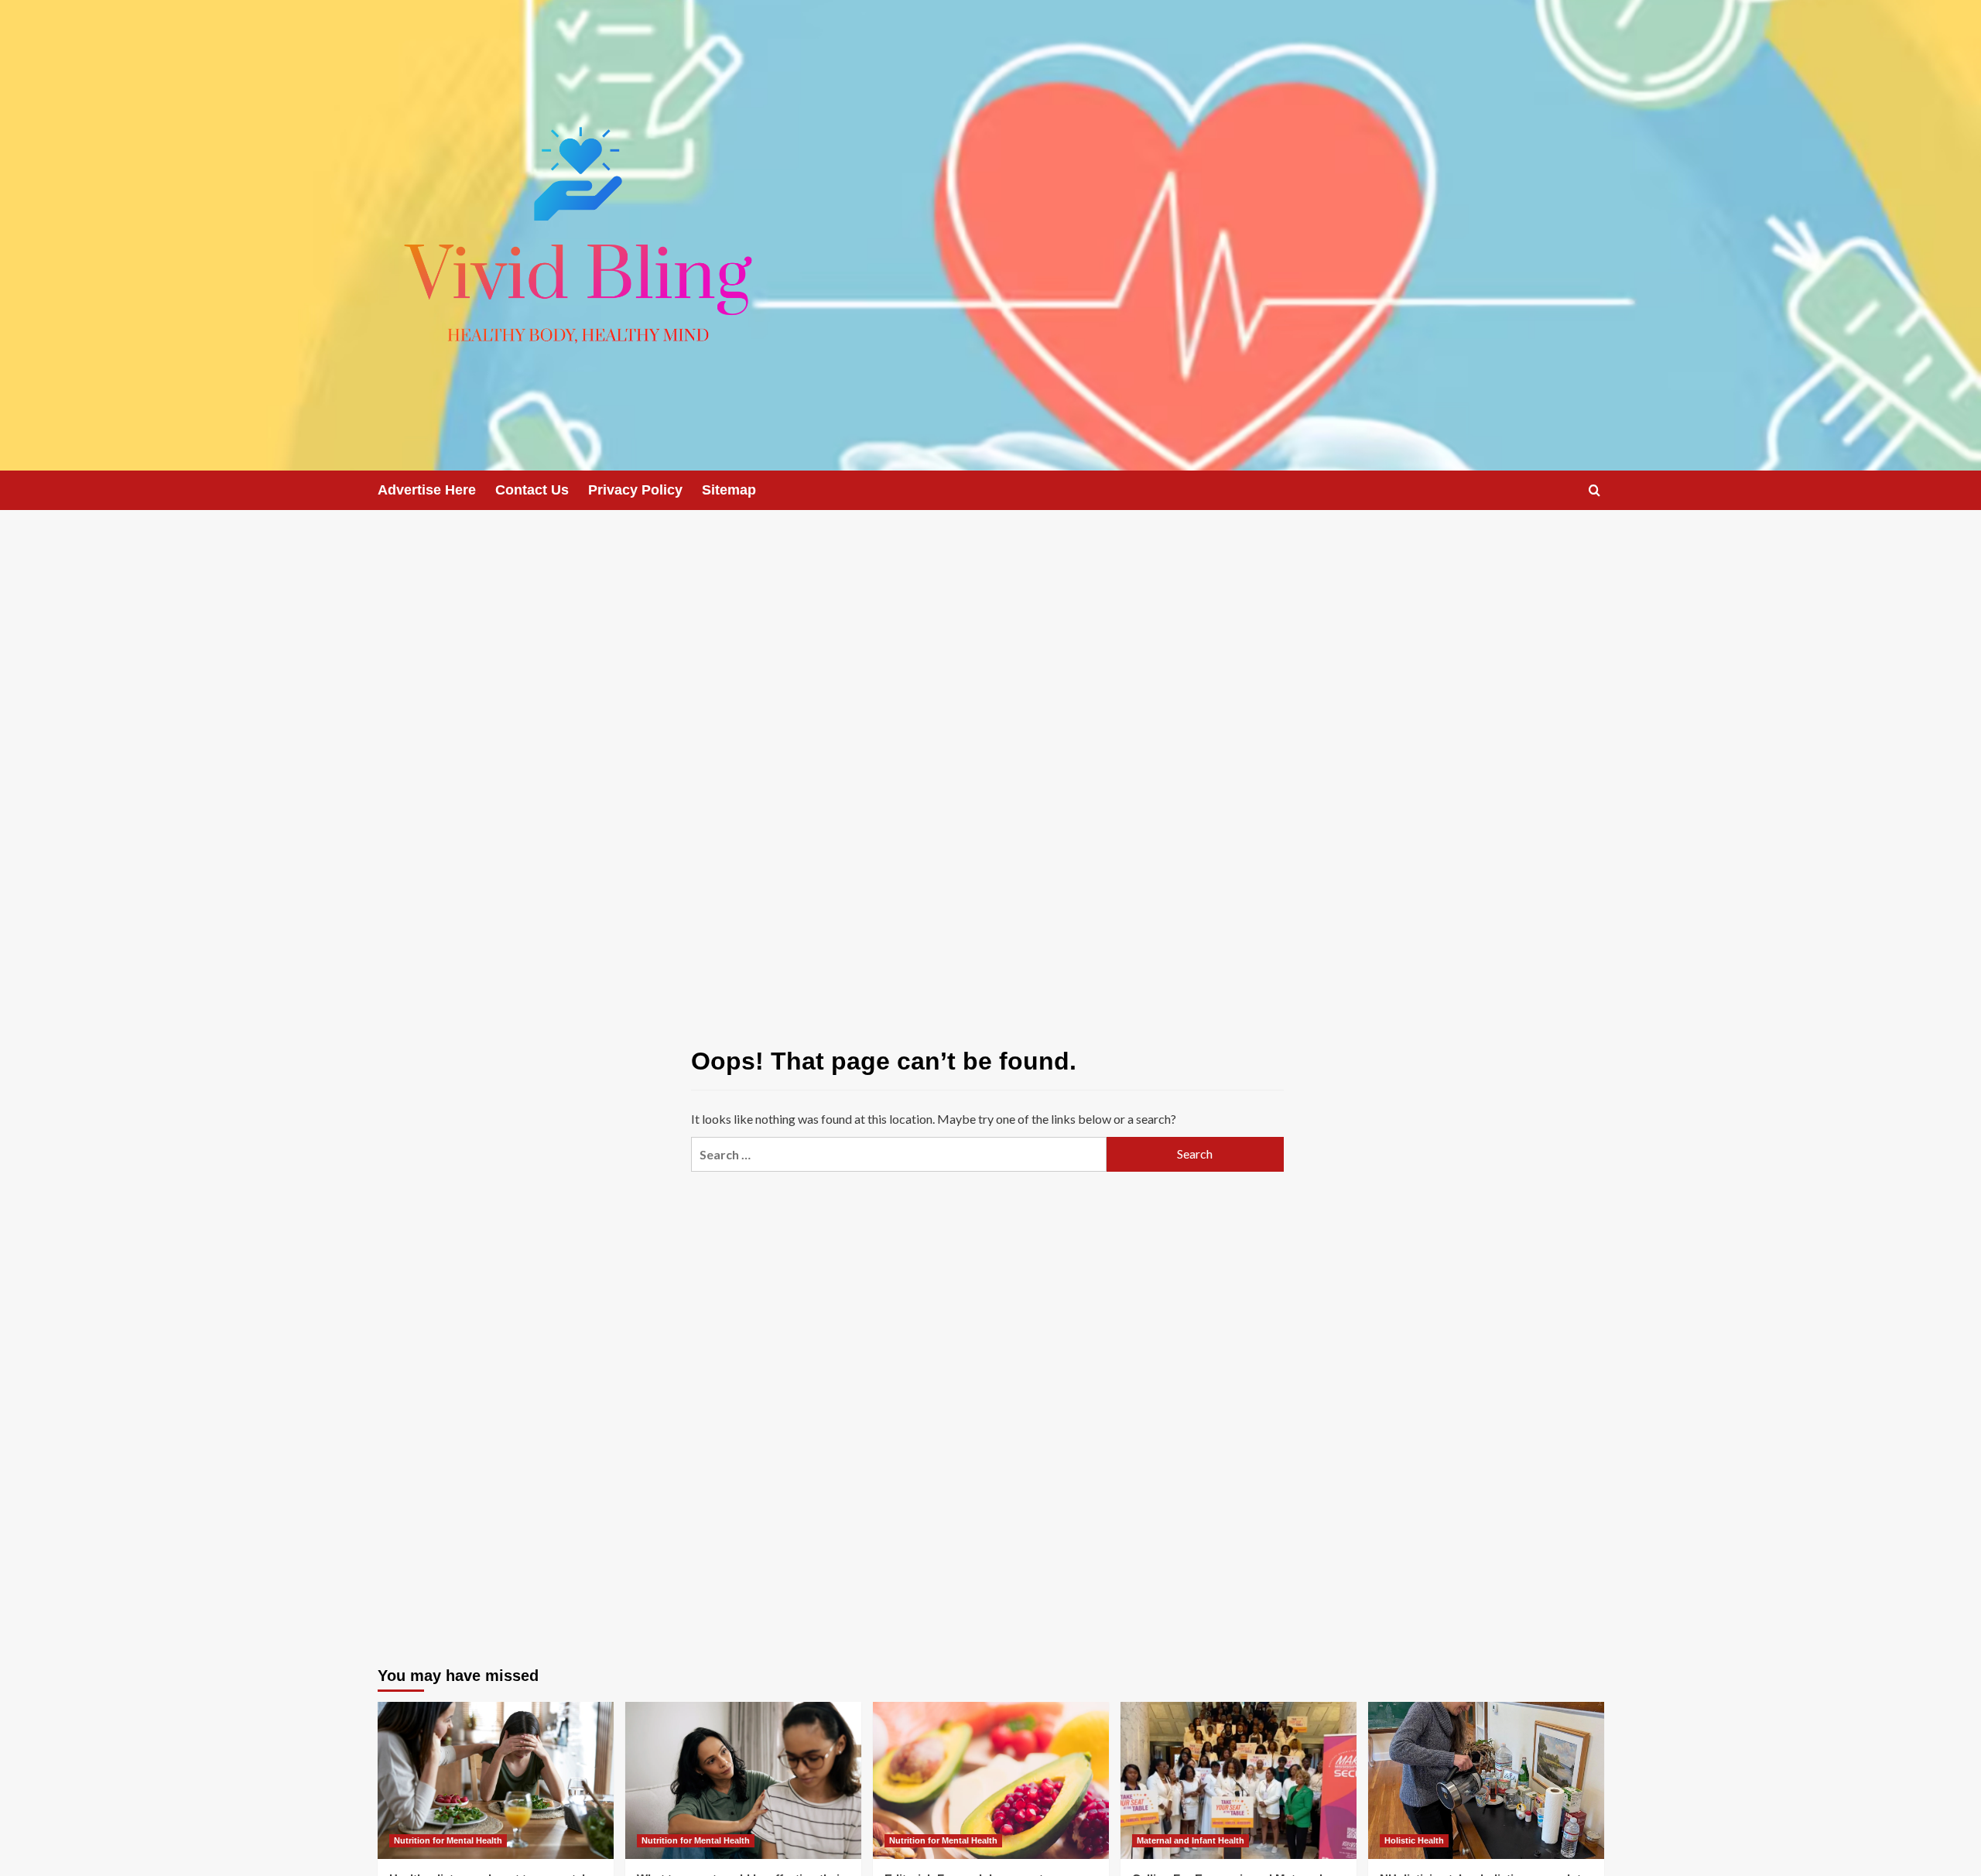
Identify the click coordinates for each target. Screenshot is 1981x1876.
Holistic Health (1414, 1840)
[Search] (1594, 490)
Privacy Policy (635, 490)
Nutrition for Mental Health (448, 1840)
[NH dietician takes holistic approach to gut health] (1486, 1780)
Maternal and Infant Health (1191, 1840)
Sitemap (729, 490)
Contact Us (532, 490)
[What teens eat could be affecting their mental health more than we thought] (743, 1780)
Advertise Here (427, 490)
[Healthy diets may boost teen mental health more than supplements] (496, 1780)
